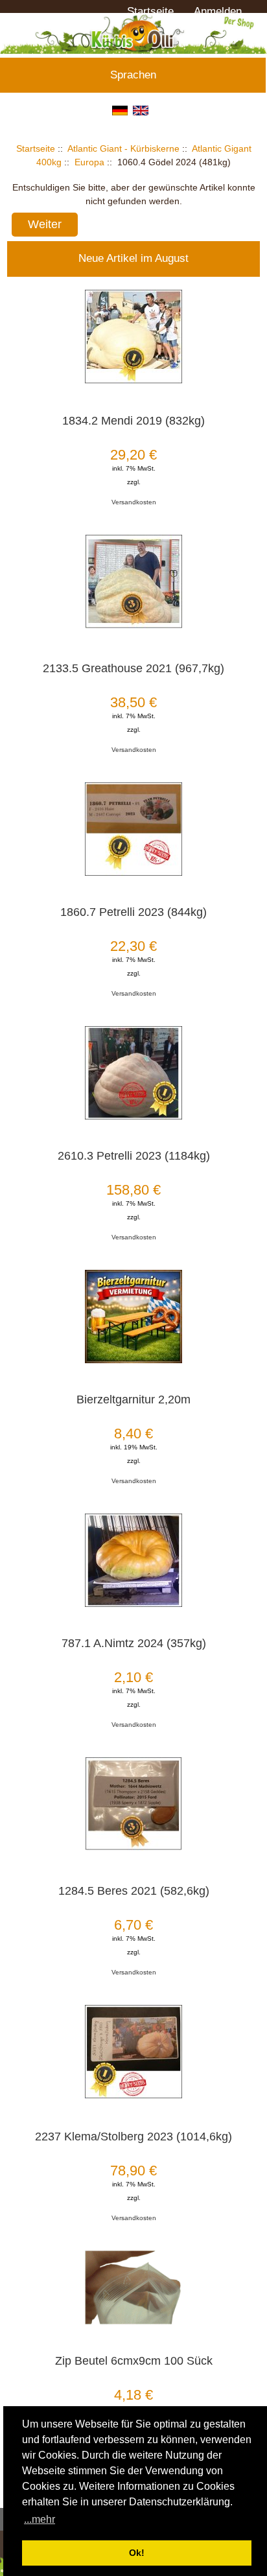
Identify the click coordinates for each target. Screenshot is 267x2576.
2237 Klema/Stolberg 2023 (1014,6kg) (133, 2137)
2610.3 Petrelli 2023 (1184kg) (134, 1156)
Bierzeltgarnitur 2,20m (133, 1399)
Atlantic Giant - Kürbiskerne (123, 148)
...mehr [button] (40, 2519)
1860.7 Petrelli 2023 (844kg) (133, 912)
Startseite (150, 11)
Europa (89, 162)
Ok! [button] (137, 2553)
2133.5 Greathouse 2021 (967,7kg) (133, 668)
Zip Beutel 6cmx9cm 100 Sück (134, 2361)
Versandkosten (134, 502)
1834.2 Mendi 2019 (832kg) (133, 421)
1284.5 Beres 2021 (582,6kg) (134, 1891)
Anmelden (218, 11)
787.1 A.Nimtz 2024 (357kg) (134, 1643)
